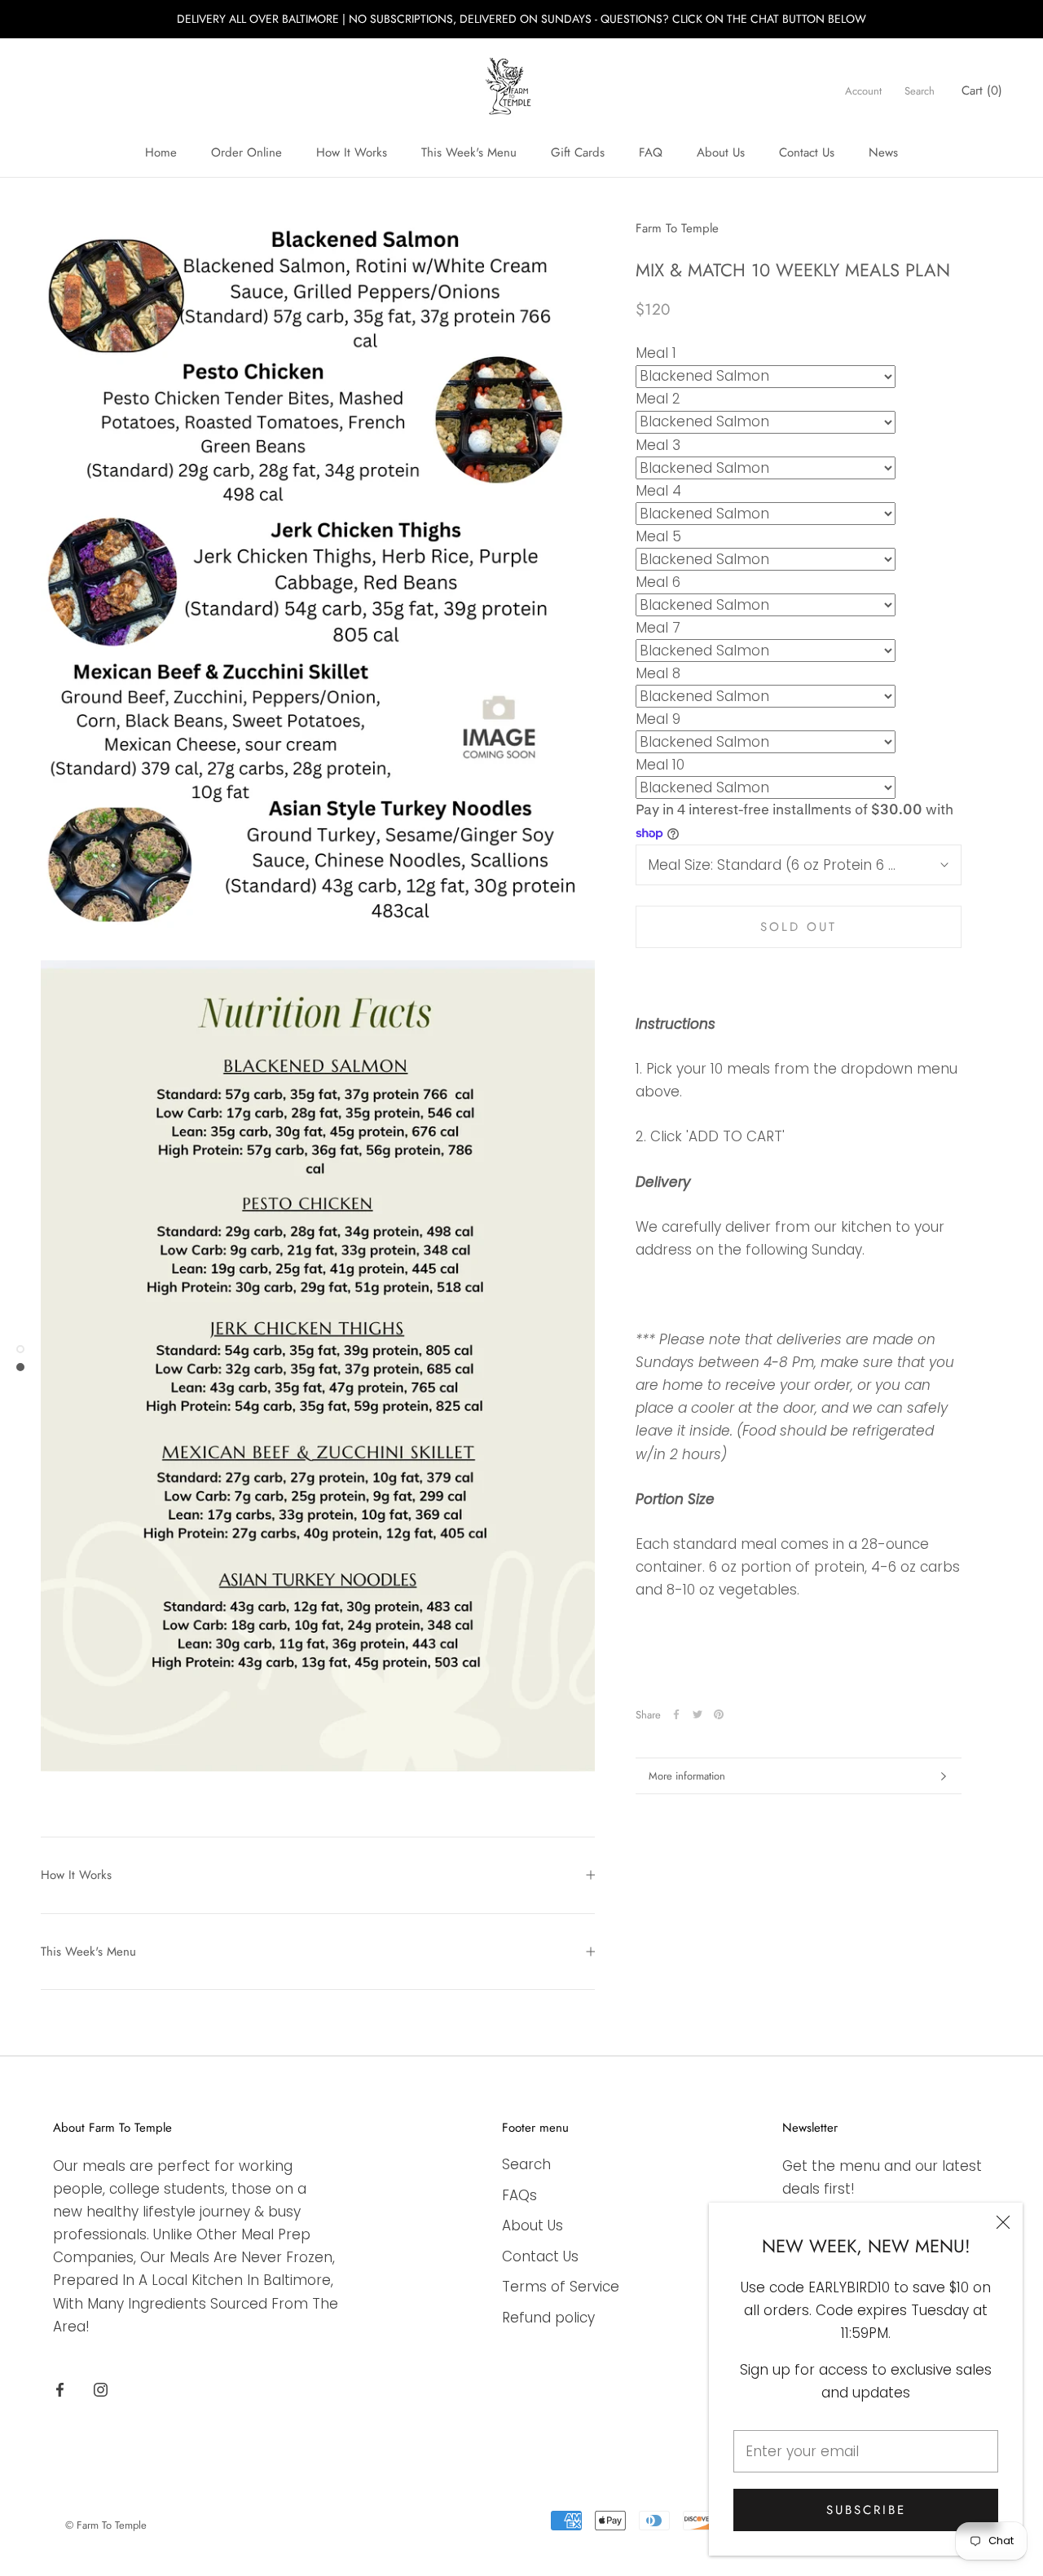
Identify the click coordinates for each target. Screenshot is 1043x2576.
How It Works (352, 152)
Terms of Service (561, 2287)
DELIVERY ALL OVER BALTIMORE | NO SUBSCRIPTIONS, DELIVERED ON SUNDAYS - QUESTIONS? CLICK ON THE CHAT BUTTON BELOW (521, 19)
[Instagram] (101, 2389)
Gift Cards (578, 152)
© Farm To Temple (106, 2525)
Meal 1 (656, 353)
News (883, 152)
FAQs (519, 2195)
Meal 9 (658, 719)
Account (863, 91)
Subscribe (866, 2510)
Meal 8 (658, 673)
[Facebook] (676, 1714)
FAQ (651, 152)
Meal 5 (658, 536)
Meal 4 (658, 491)
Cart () (982, 90)
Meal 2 (658, 399)
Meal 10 (660, 765)
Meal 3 (658, 445)
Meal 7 (658, 628)
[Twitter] (698, 1714)
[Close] (1003, 2222)
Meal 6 (658, 582)
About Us (721, 152)
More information (687, 1776)
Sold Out (799, 927)
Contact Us (807, 152)
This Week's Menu (469, 152)
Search (920, 91)
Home (161, 152)
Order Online (246, 152)
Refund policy (548, 2318)
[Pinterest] (719, 1714)
